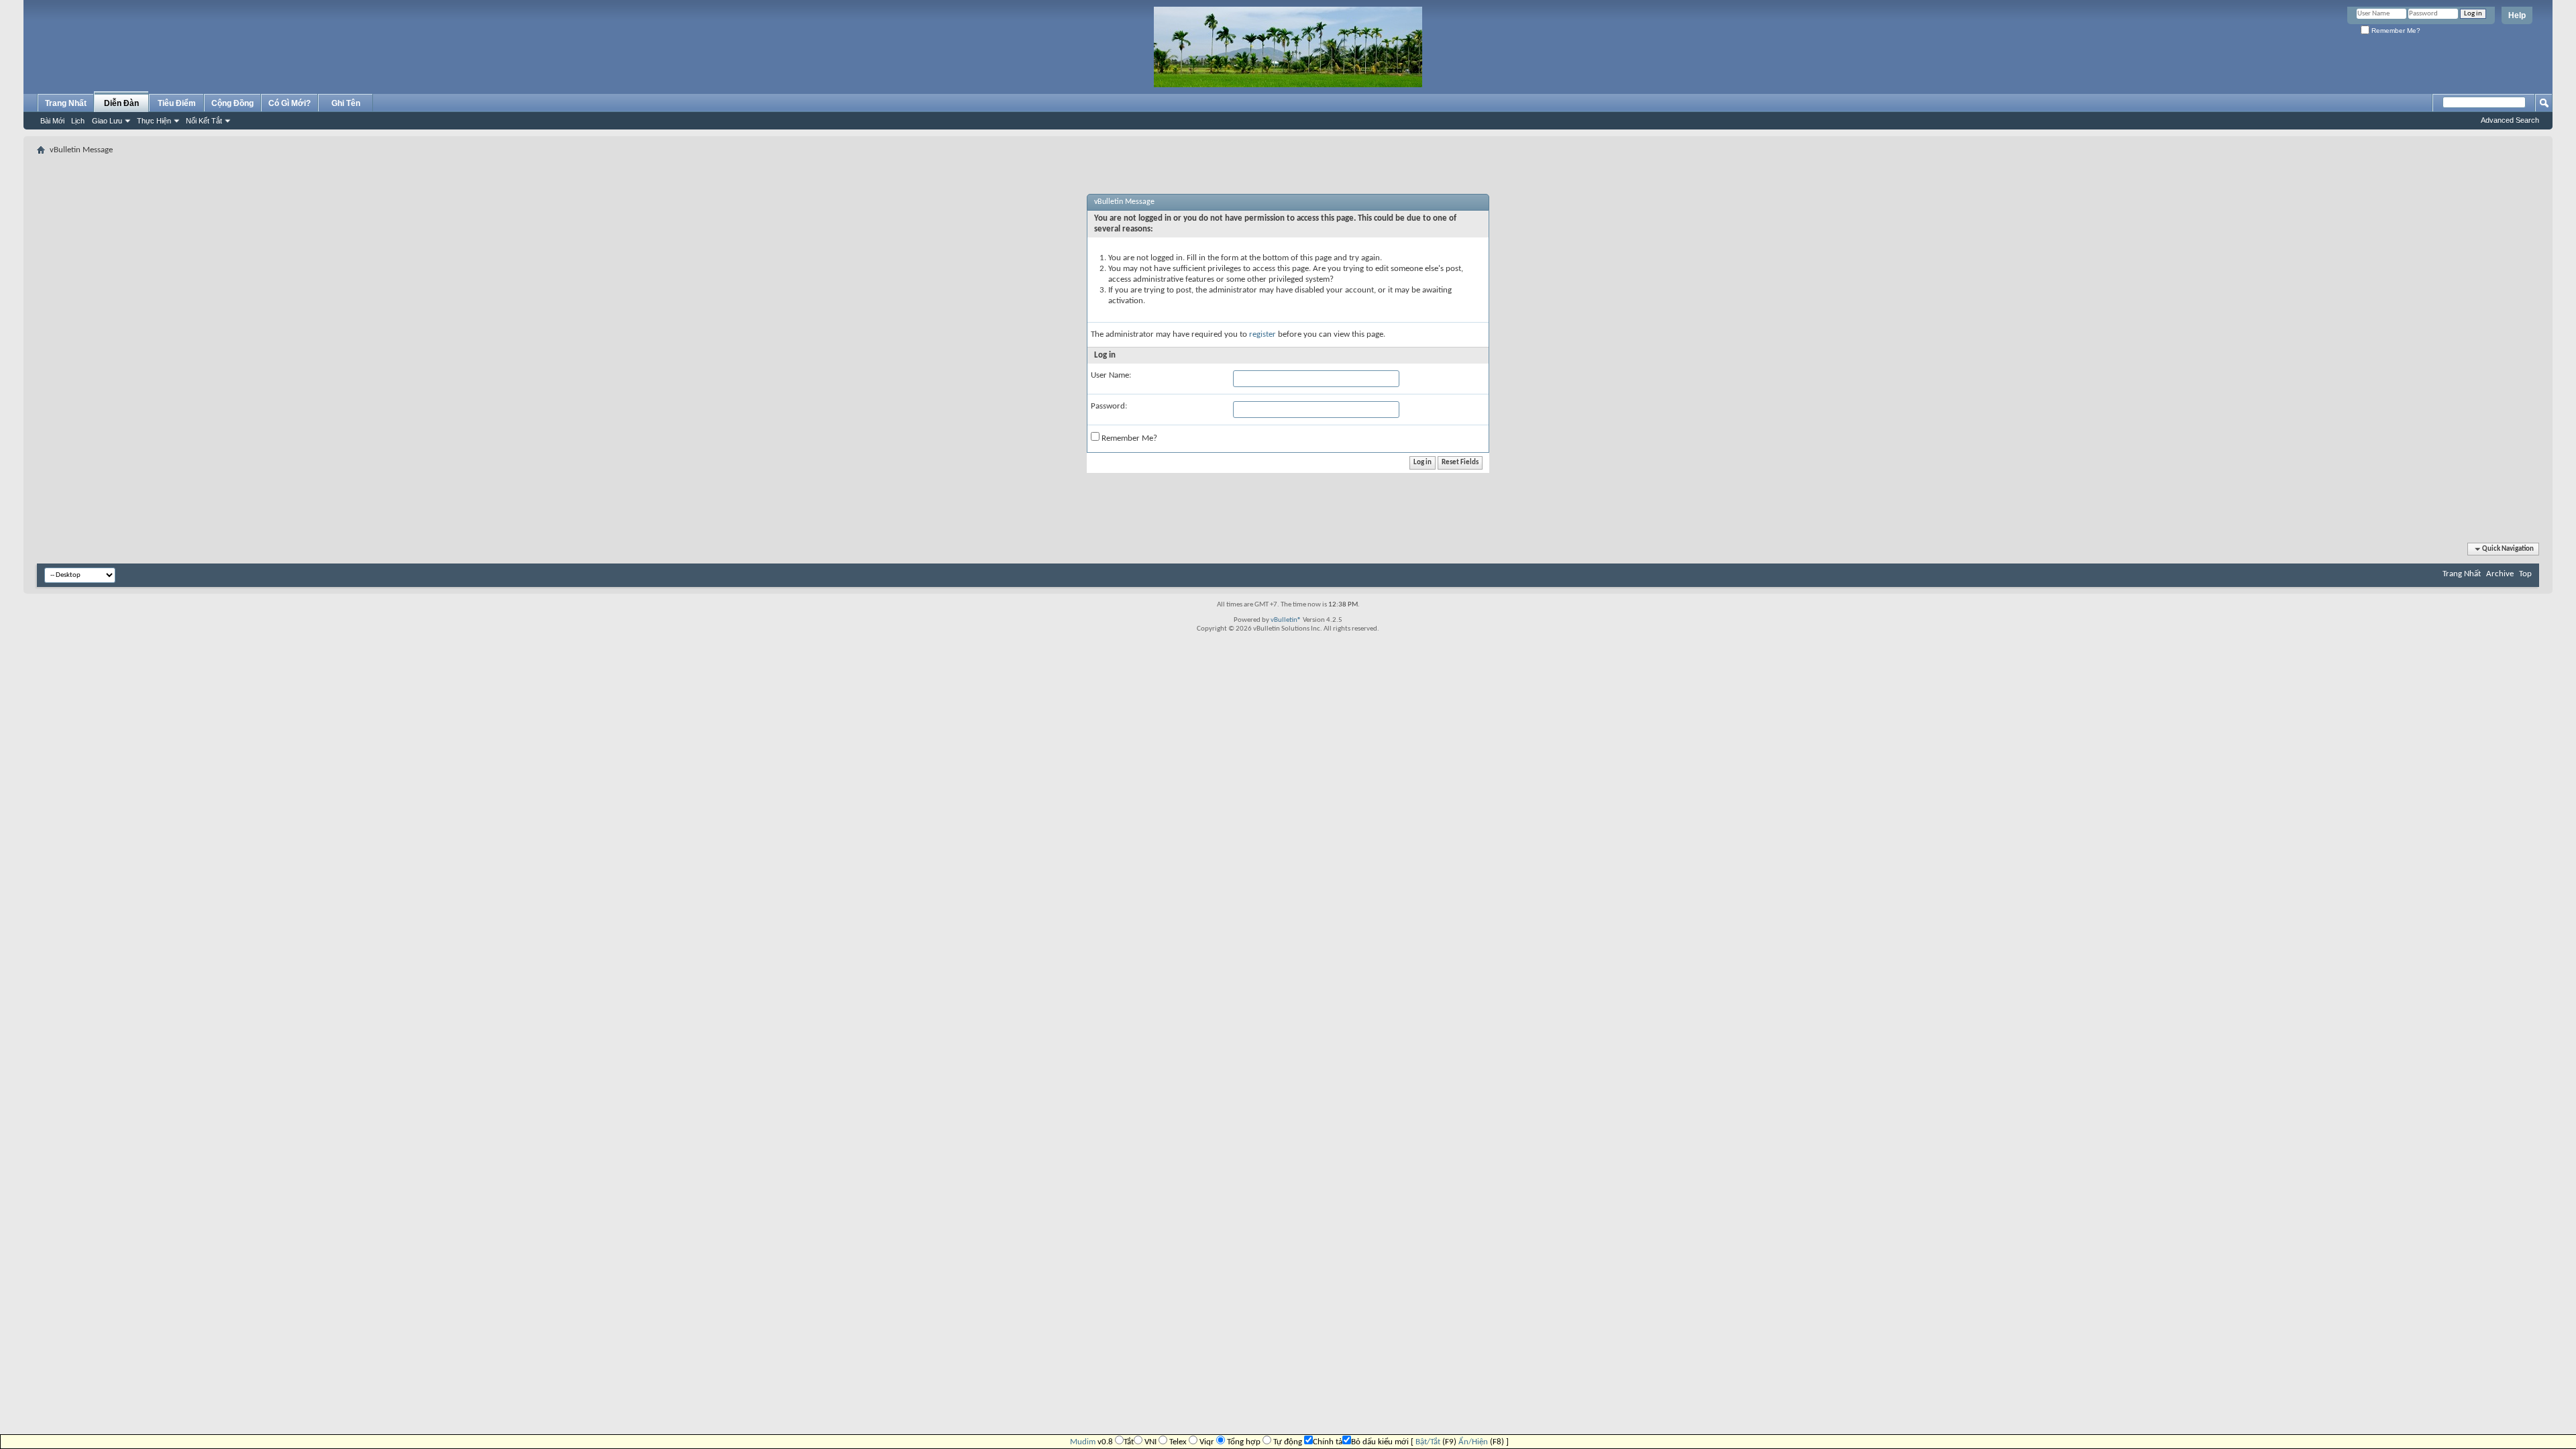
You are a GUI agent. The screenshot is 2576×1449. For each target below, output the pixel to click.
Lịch (78, 121)
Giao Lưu (107, 121)
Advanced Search (2510, 120)
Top (2525, 574)
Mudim (1083, 1442)
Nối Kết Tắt (204, 121)
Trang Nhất (66, 103)
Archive (2500, 574)
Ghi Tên (346, 103)
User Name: (1111, 375)
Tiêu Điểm (177, 103)
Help (2517, 15)
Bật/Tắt (1428, 1442)
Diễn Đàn (121, 103)
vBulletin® (1286, 620)
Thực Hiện (154, 121)
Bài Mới (52, 121)
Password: (1109, 406)
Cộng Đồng (232, 103)
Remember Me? (2395, 31)
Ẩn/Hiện (1473, 1442)
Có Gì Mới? (289, 103)
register (1263, 334)
